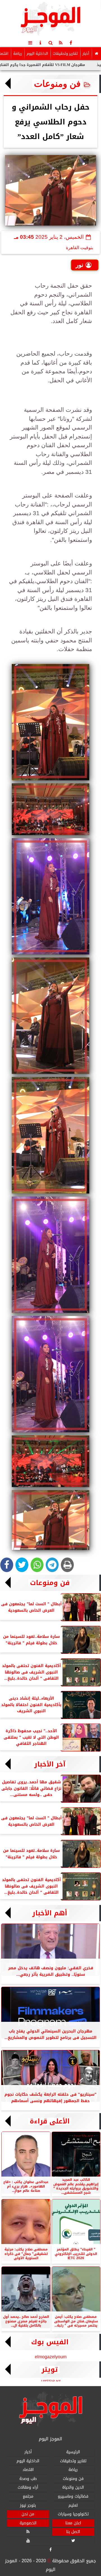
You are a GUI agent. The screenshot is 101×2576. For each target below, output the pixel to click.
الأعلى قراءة (50, 2121)
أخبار (86, 54)
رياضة (18, 54)
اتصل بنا (73, 2532)
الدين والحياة (73, 2488)
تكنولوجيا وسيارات (73, 2514)
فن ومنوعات (57, 84)
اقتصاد (28, 2470)
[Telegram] (52, 1565)
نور (80, 265)
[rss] (61, 43)
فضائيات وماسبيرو (73, 2496)
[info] (40, 43)
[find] (50, 43)
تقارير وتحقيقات (65, 54)
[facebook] (71, 43)
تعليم (73, 2505)
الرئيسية (73, 2452)
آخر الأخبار (50, 1764)
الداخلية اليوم (37, 54)
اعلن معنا (73, 2523)
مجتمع (28, 2496)
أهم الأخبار (50, 1913)
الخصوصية (28, 2523)
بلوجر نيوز (28, 2505)
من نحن (28, 2514)
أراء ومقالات (28, 2488)
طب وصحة (28, 2479)
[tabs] (30, 43)
